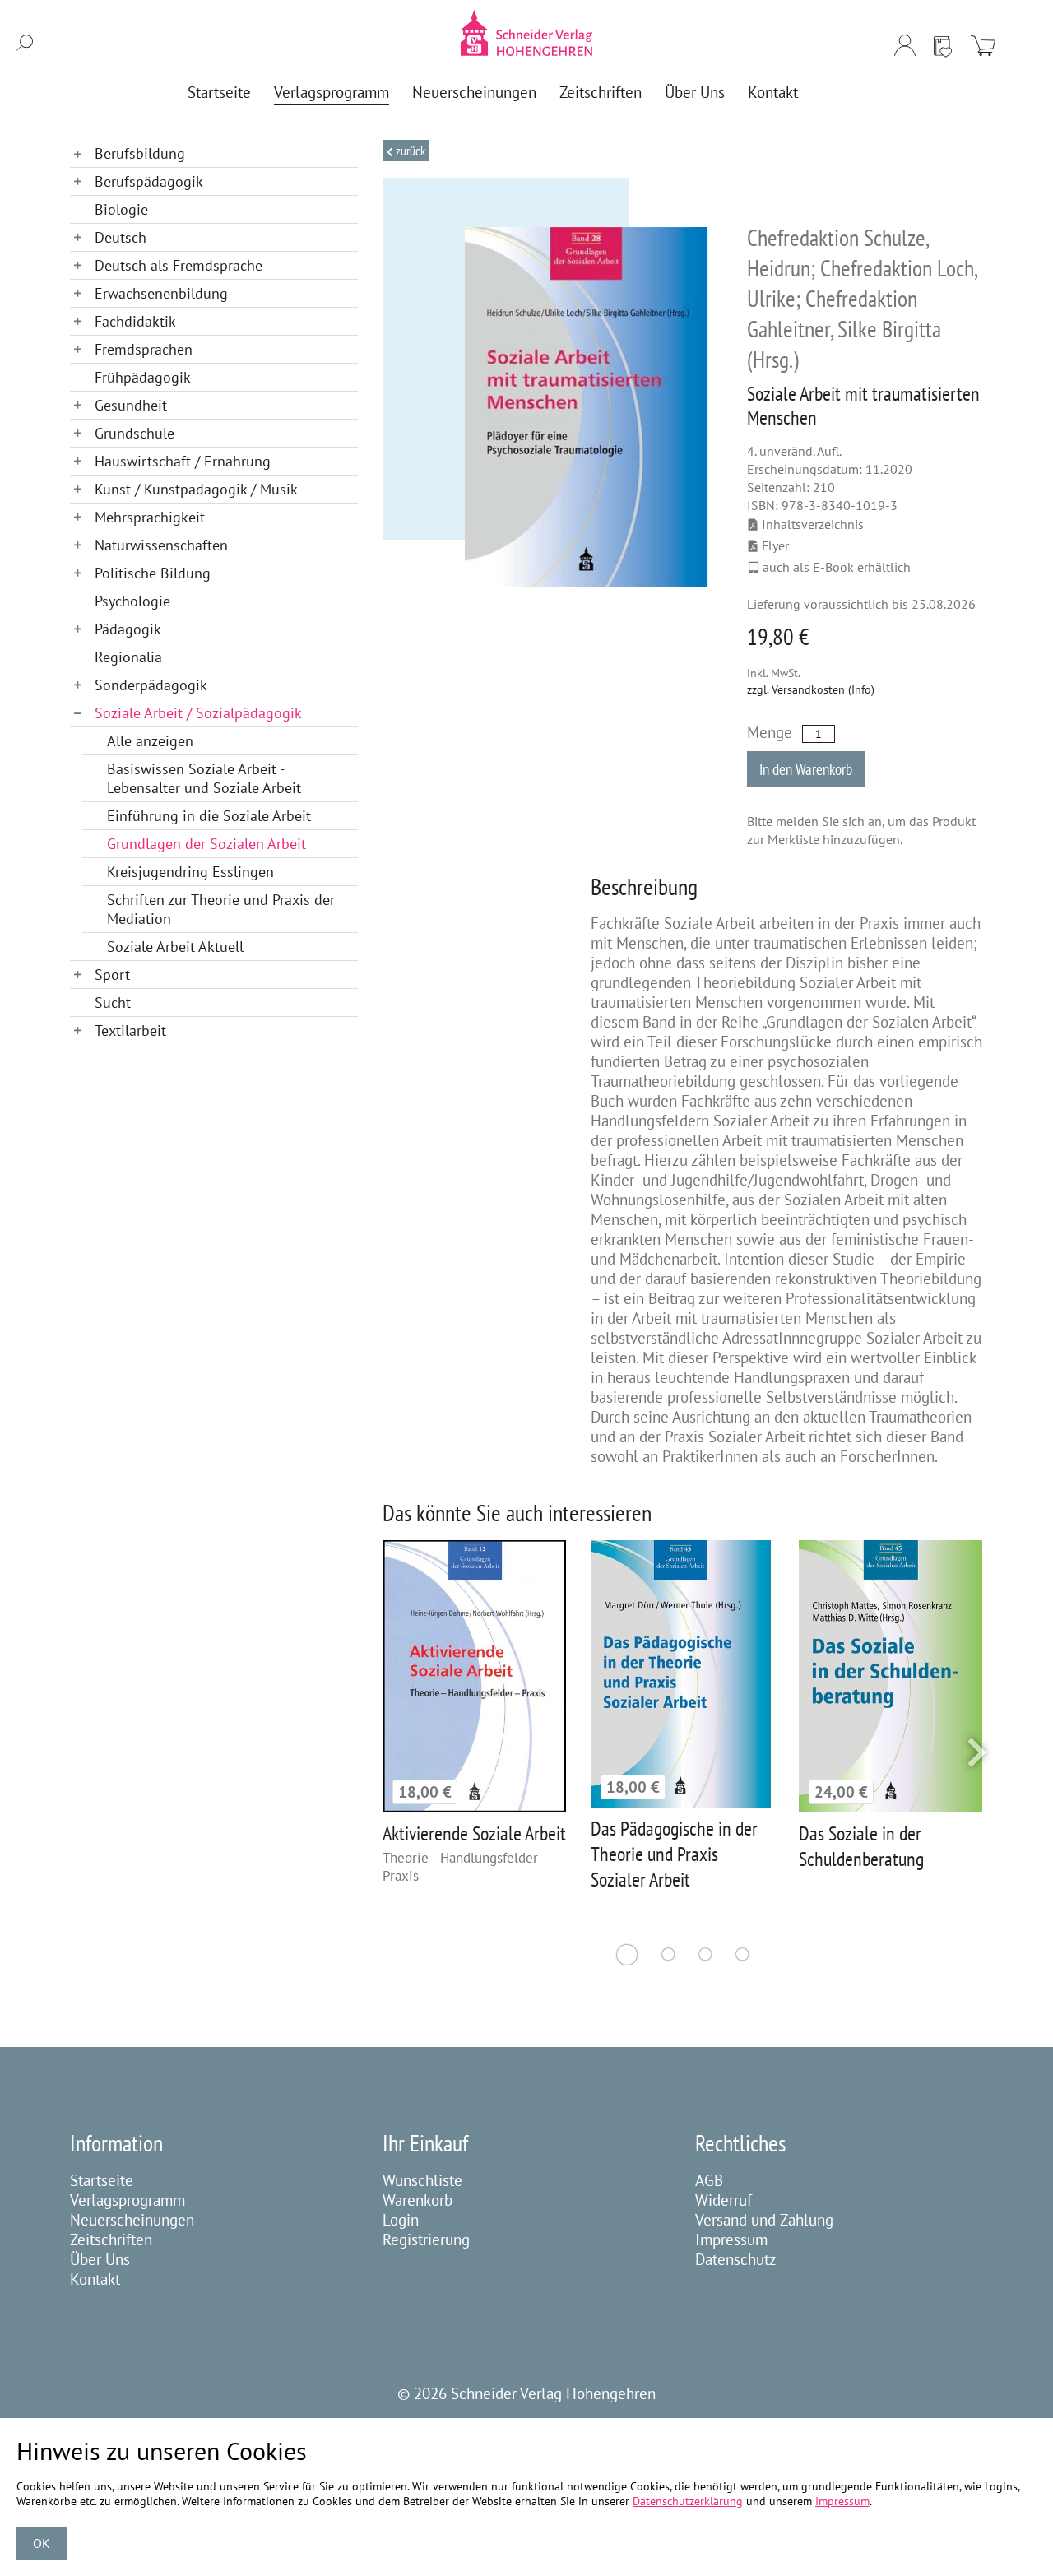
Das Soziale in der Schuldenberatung (861, 1846)
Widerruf (724, 2200)
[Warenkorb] (983, 45)
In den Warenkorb (806, 769)
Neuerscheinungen (132, 2220)
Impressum (731, 2239)
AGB (709, 2180)
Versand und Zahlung (764, 2220)
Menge (770, 732)
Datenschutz (736, 2259)
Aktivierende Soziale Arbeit (474, 1833)
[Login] (905, 45)
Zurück (409, 151)
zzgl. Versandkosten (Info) (811, 689)
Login (401, 2220)
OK (42, 2543)
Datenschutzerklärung (688, 2501)
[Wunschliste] (943, 45)
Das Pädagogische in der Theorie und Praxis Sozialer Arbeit (674, 1854)
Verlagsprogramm (128, 2200)
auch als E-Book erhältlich (837, 567)
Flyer (775, 545)
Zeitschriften (111, 2239)
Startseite (102, 2180)
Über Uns (100, 2259)
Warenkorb (417, 2200)
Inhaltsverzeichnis (813, 524)
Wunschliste (422, 2180)
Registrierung (426, 2239)
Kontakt (95, 2279)
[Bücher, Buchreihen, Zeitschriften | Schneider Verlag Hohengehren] (526, 33)
